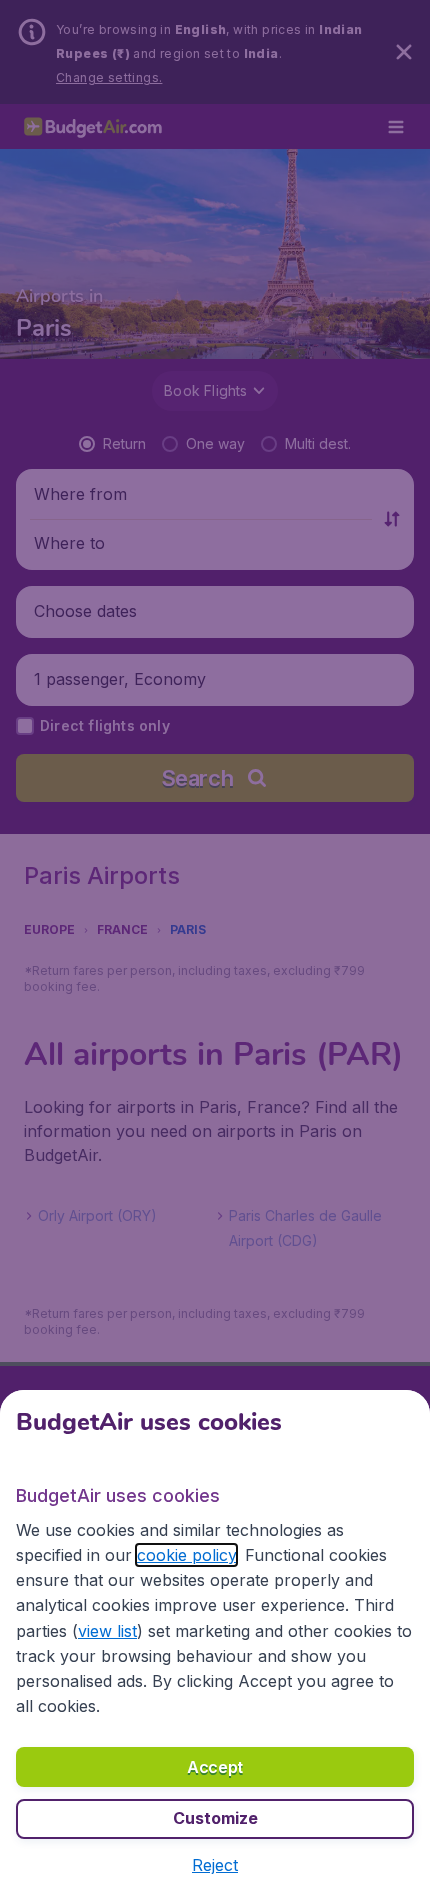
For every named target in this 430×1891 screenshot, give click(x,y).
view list (107, 1631)
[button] (215, 1865)
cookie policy (186, 1555)
